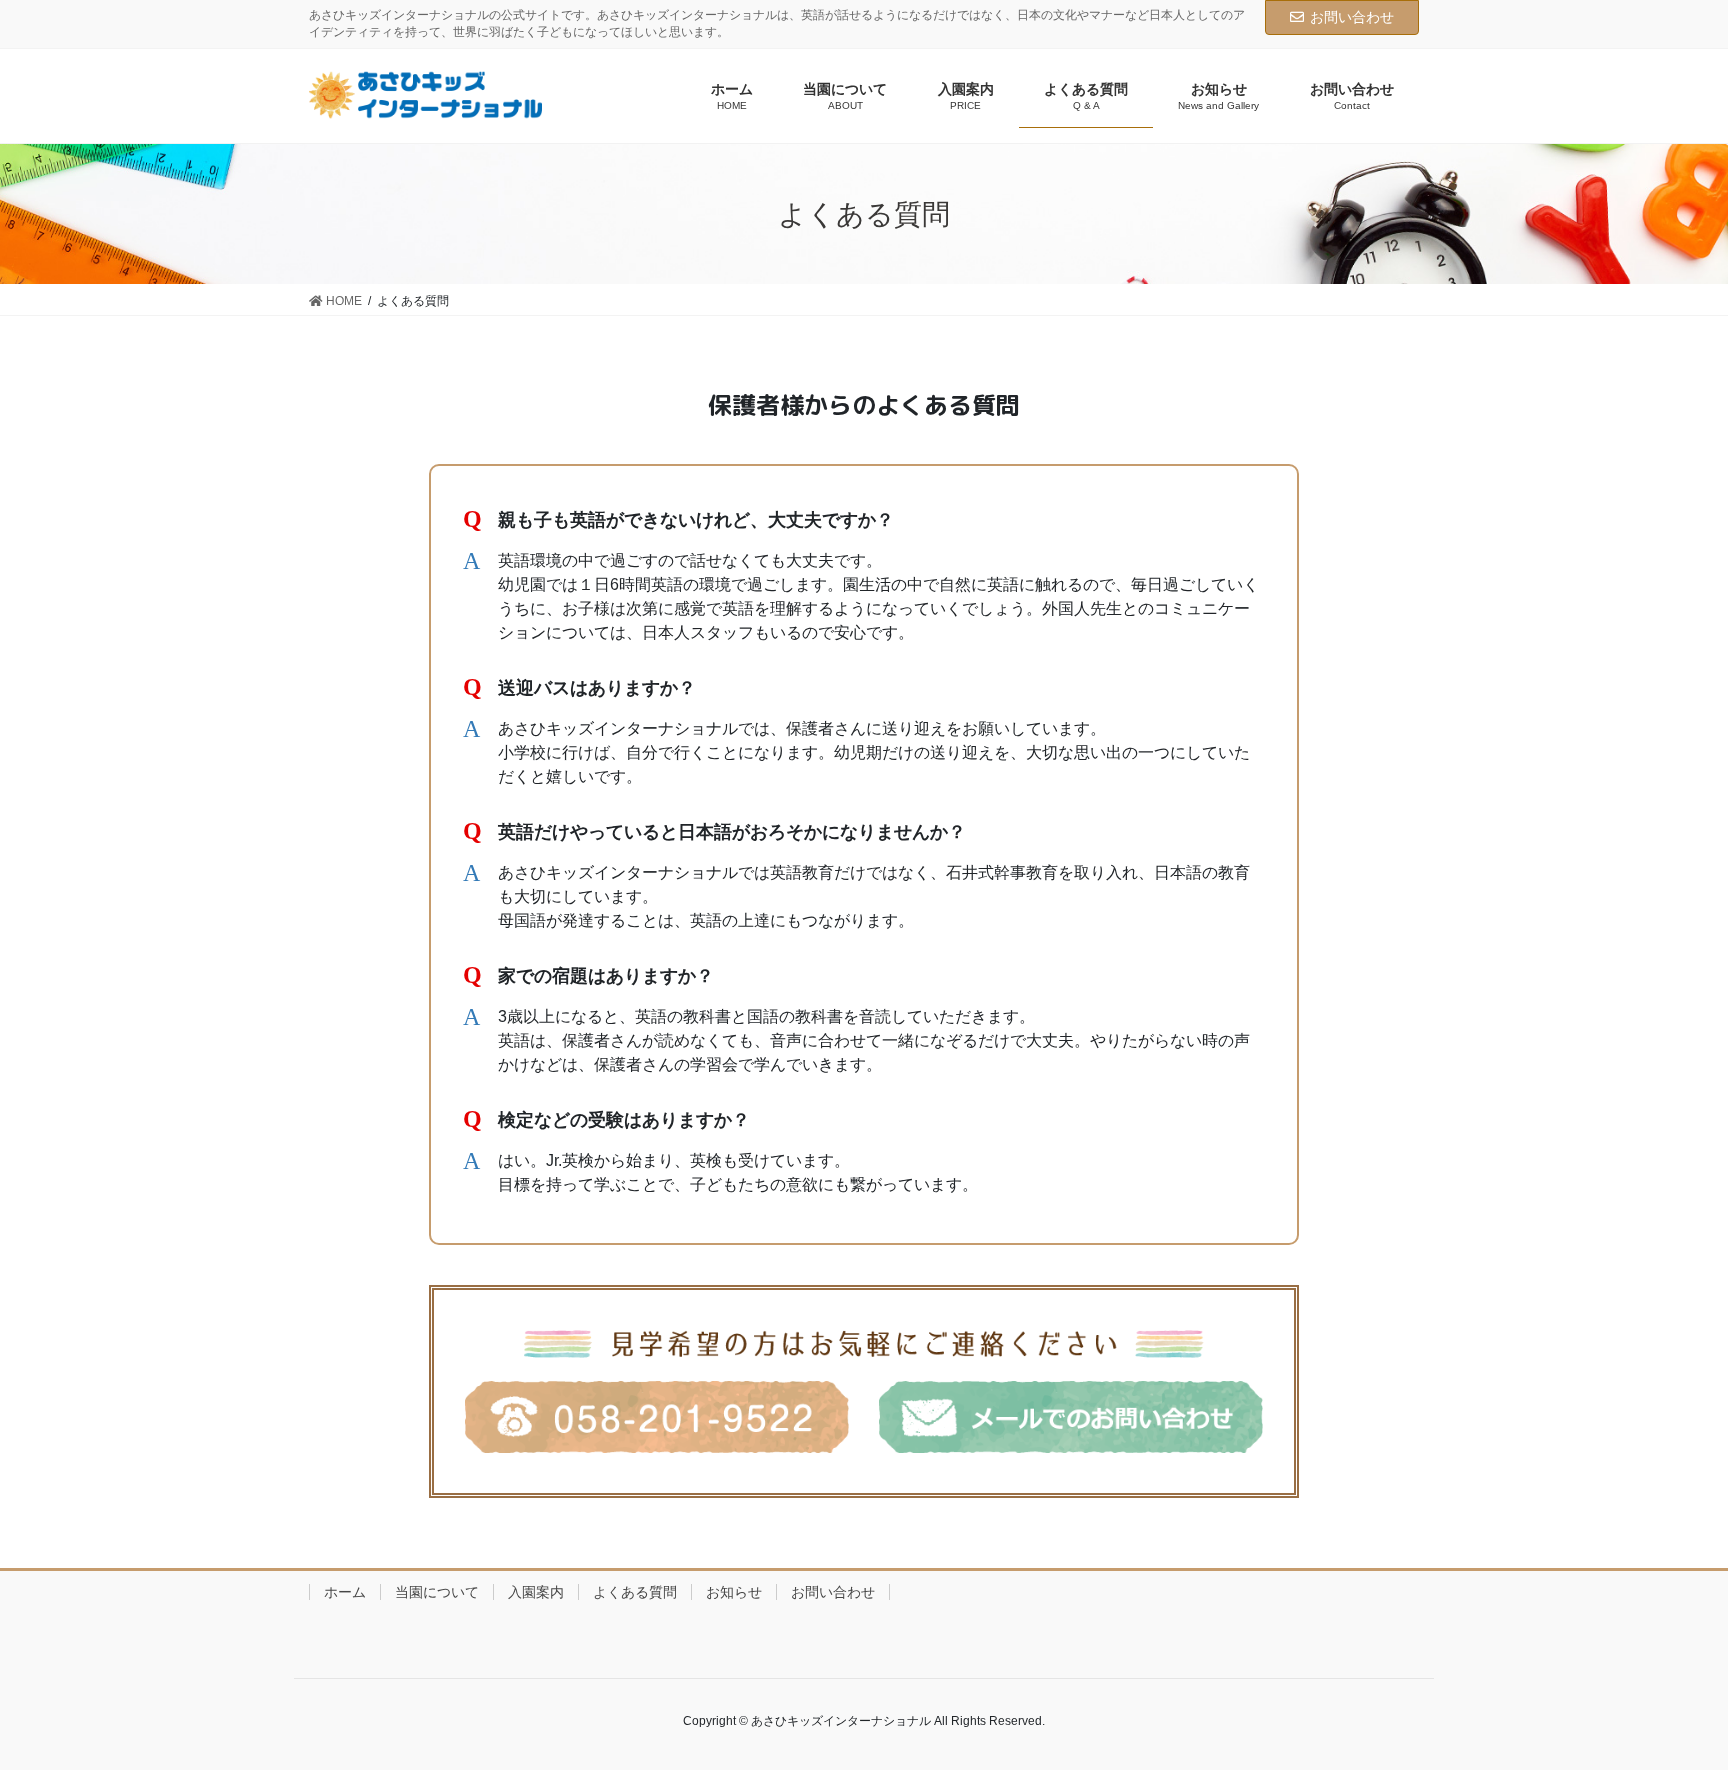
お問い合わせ (1352, 17)
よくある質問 (635, 1592)
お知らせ (734, 1592)
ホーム (345, 1592)
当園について (437, 1592)
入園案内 (536, 1592)
